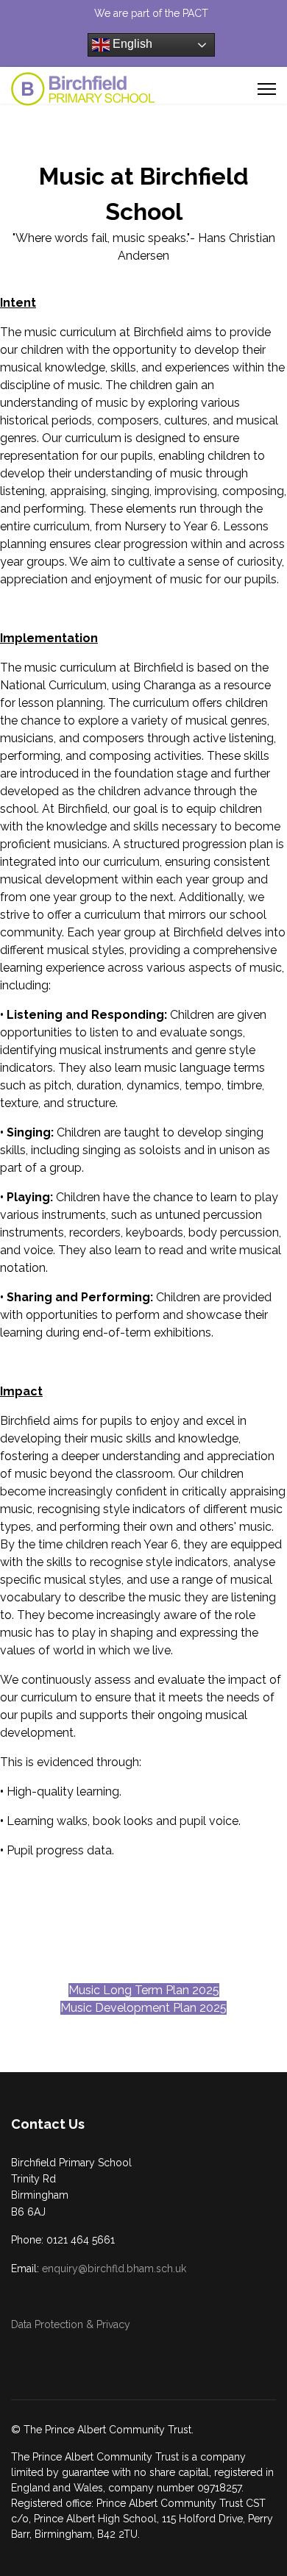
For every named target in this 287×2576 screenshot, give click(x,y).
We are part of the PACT (151, 13)
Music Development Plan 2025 (143, 2008)
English (131, 44)
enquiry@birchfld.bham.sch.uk (114, 2269)
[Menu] (267, 89)
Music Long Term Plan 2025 (144, 1990)
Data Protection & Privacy (71, 2324)
